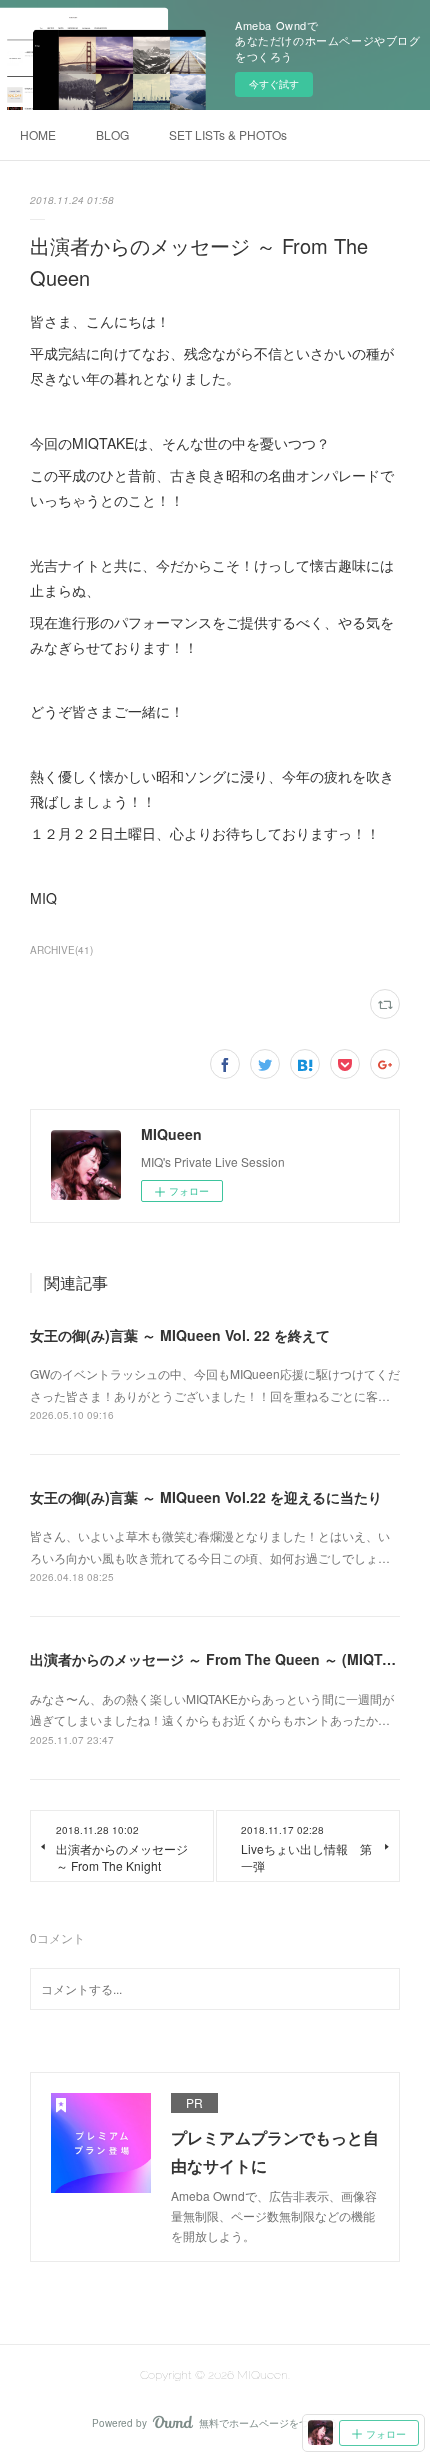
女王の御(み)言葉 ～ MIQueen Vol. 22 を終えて (180, 1335)
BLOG (112, 134)
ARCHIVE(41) (61, 950)
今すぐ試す (274, 84)
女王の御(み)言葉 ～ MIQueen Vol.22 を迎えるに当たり (206, 1497)
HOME (38, 134)
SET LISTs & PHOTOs (228, 134)
